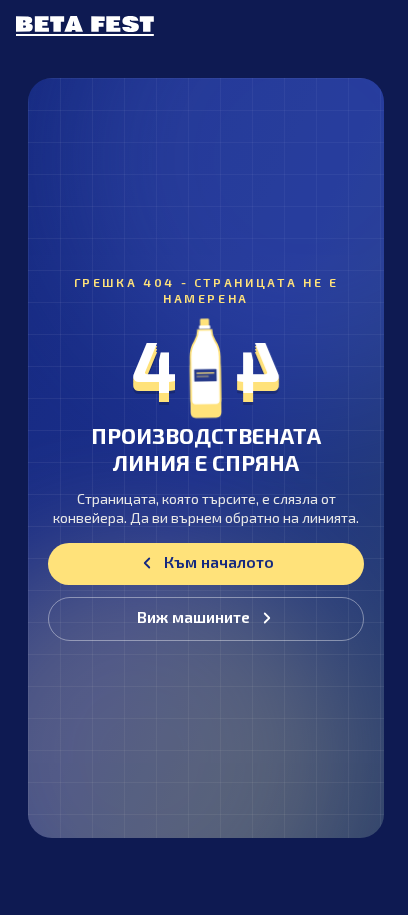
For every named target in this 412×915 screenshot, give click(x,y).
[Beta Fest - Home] (85, 26)
